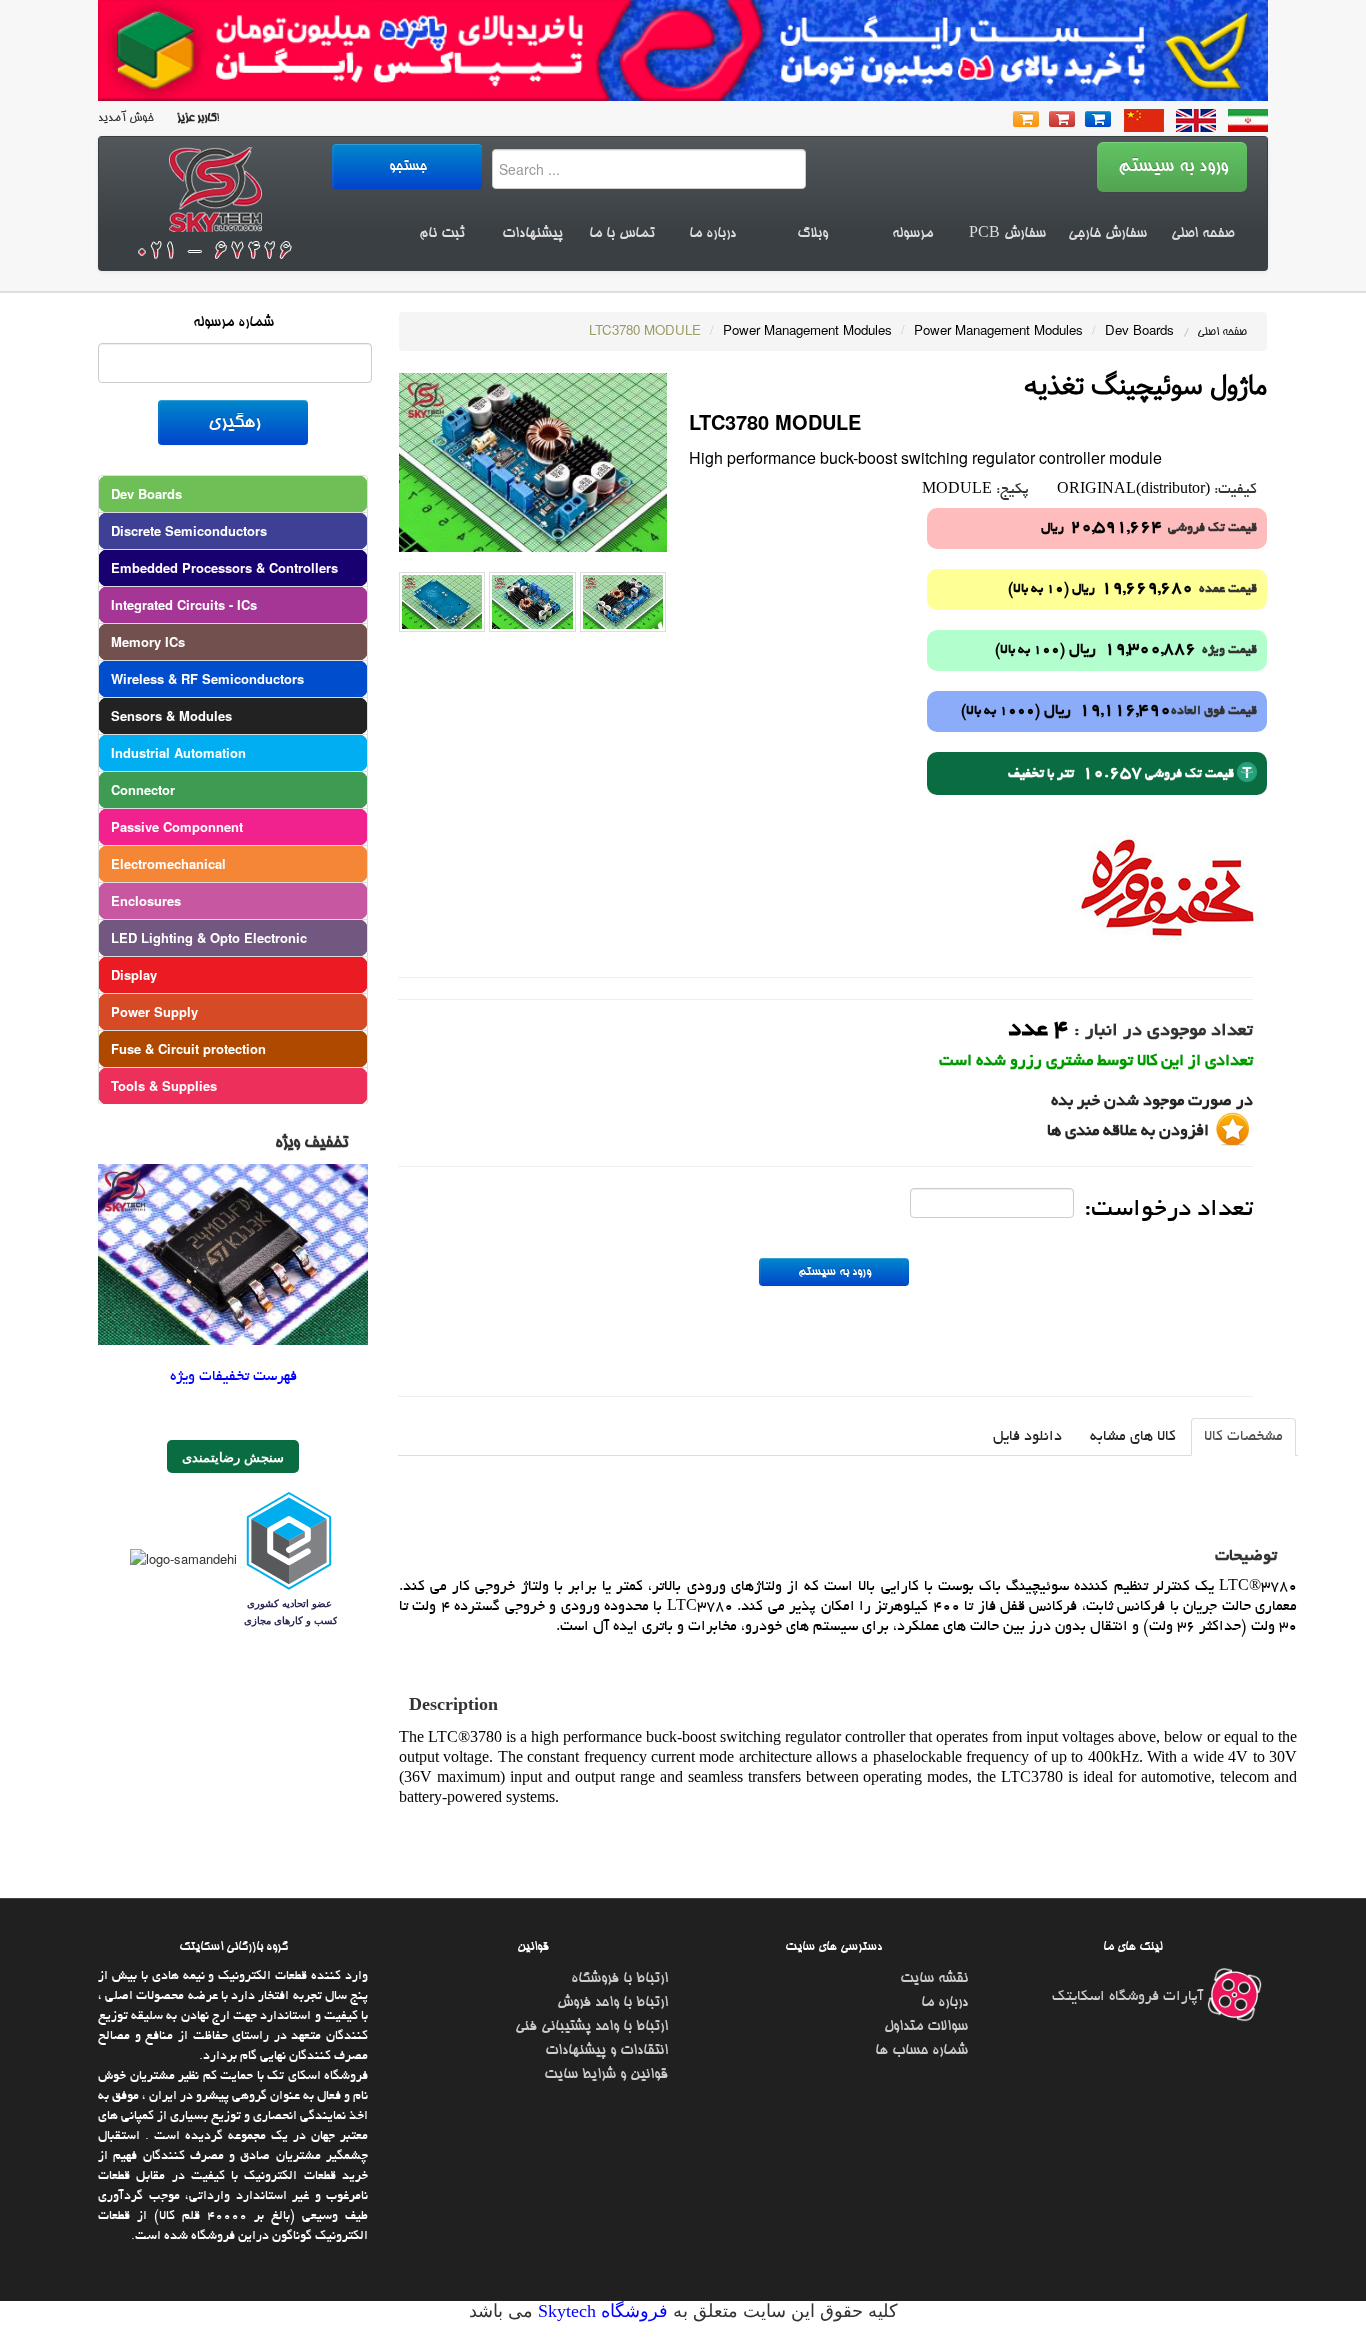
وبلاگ (812, 234)
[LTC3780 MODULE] (533, 460)
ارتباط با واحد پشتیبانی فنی (591, 2027)
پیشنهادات (532, 234)
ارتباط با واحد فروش (612, 2003)
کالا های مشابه (1133, 1437)
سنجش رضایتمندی (233, 1456)
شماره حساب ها (921, 2051)
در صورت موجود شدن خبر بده (1152, 1102)
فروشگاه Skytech (600, 2311)
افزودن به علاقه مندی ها (1128, 1132)
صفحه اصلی (1202, 234)
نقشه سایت (934, 1979)
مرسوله (912, 234)
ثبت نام (442, 234)
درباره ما (712, 234)
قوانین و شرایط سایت (606, 2075)
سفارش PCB (1007, 234)
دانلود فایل (1027, 1437)
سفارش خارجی (1107, 234)
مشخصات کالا (1243, 1437)
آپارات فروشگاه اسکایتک (1129, 1997)
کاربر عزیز (195, 118)
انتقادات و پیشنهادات (606, 2051)
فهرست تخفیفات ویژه (233, 1377)
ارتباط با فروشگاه (619, 1979)
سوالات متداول (926, 2027)
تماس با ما (622, 234)
